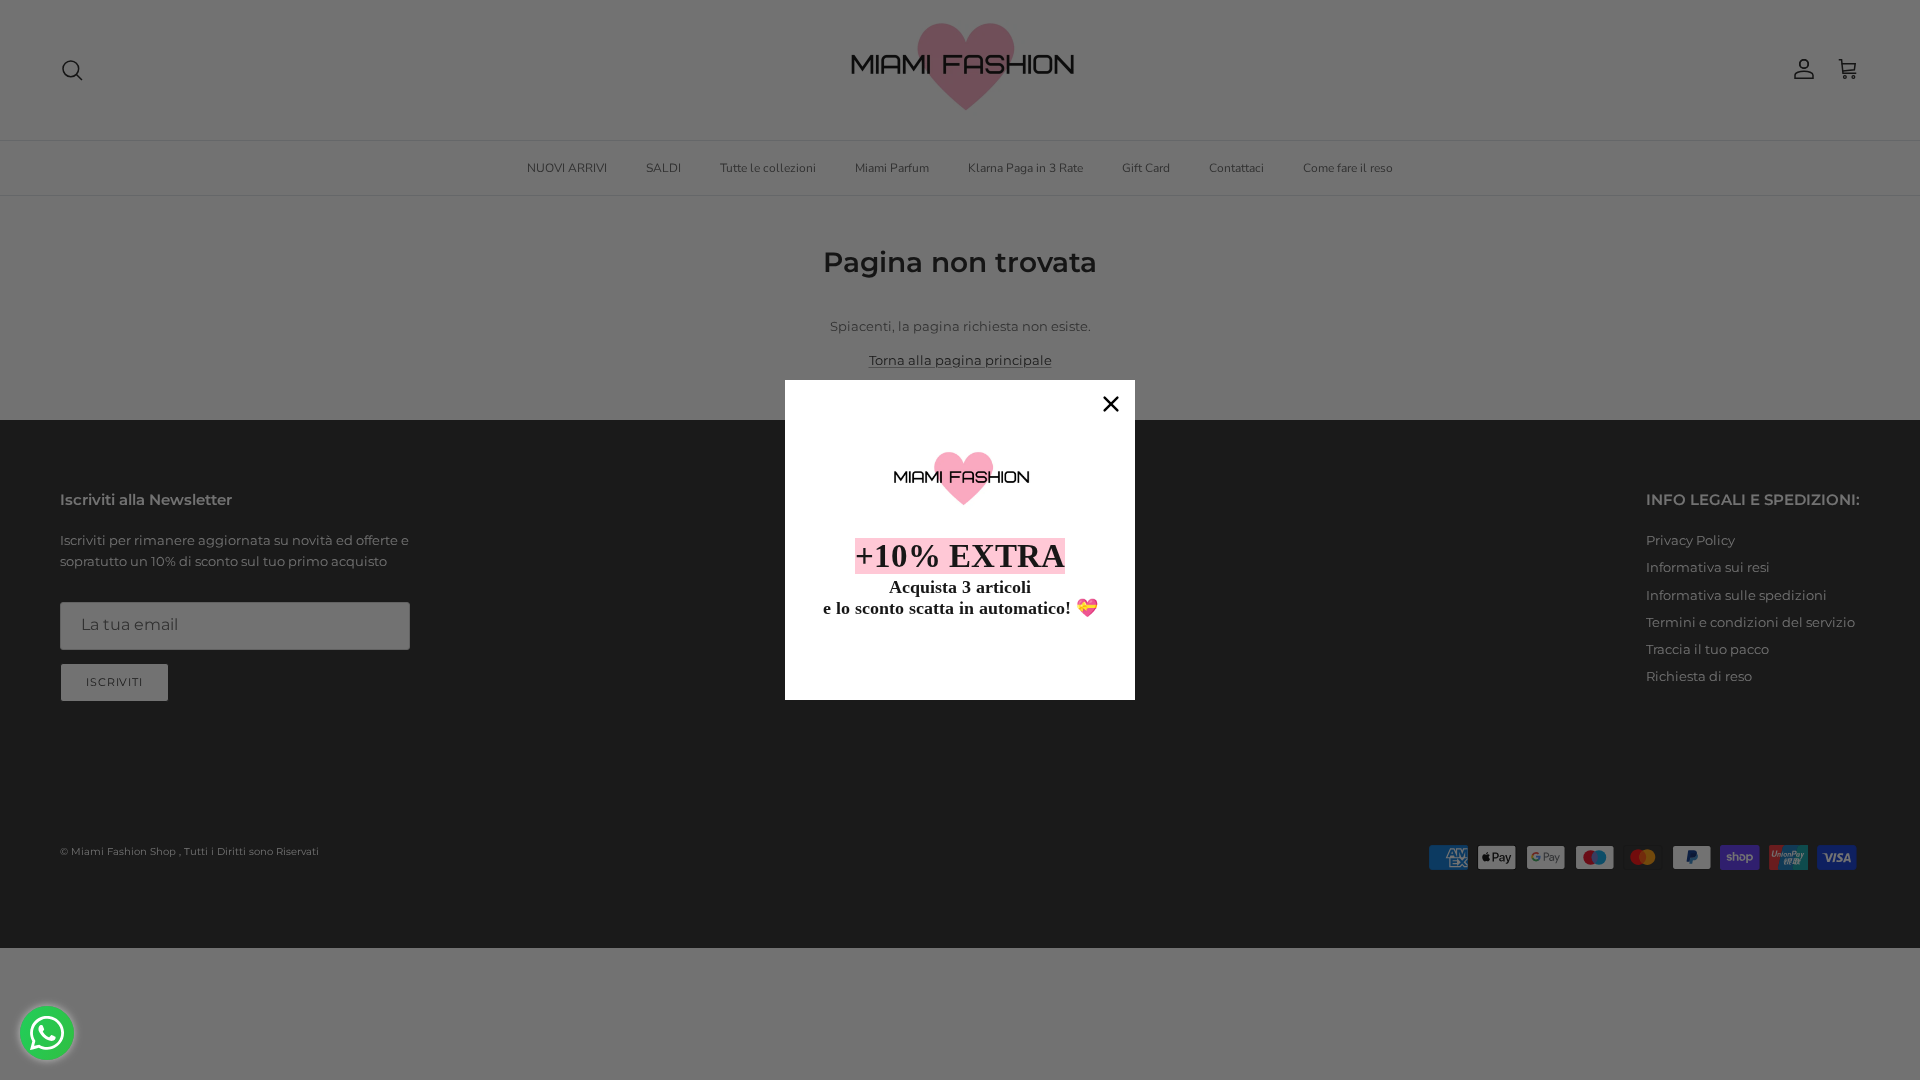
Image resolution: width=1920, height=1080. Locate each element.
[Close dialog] (1111, 404)
